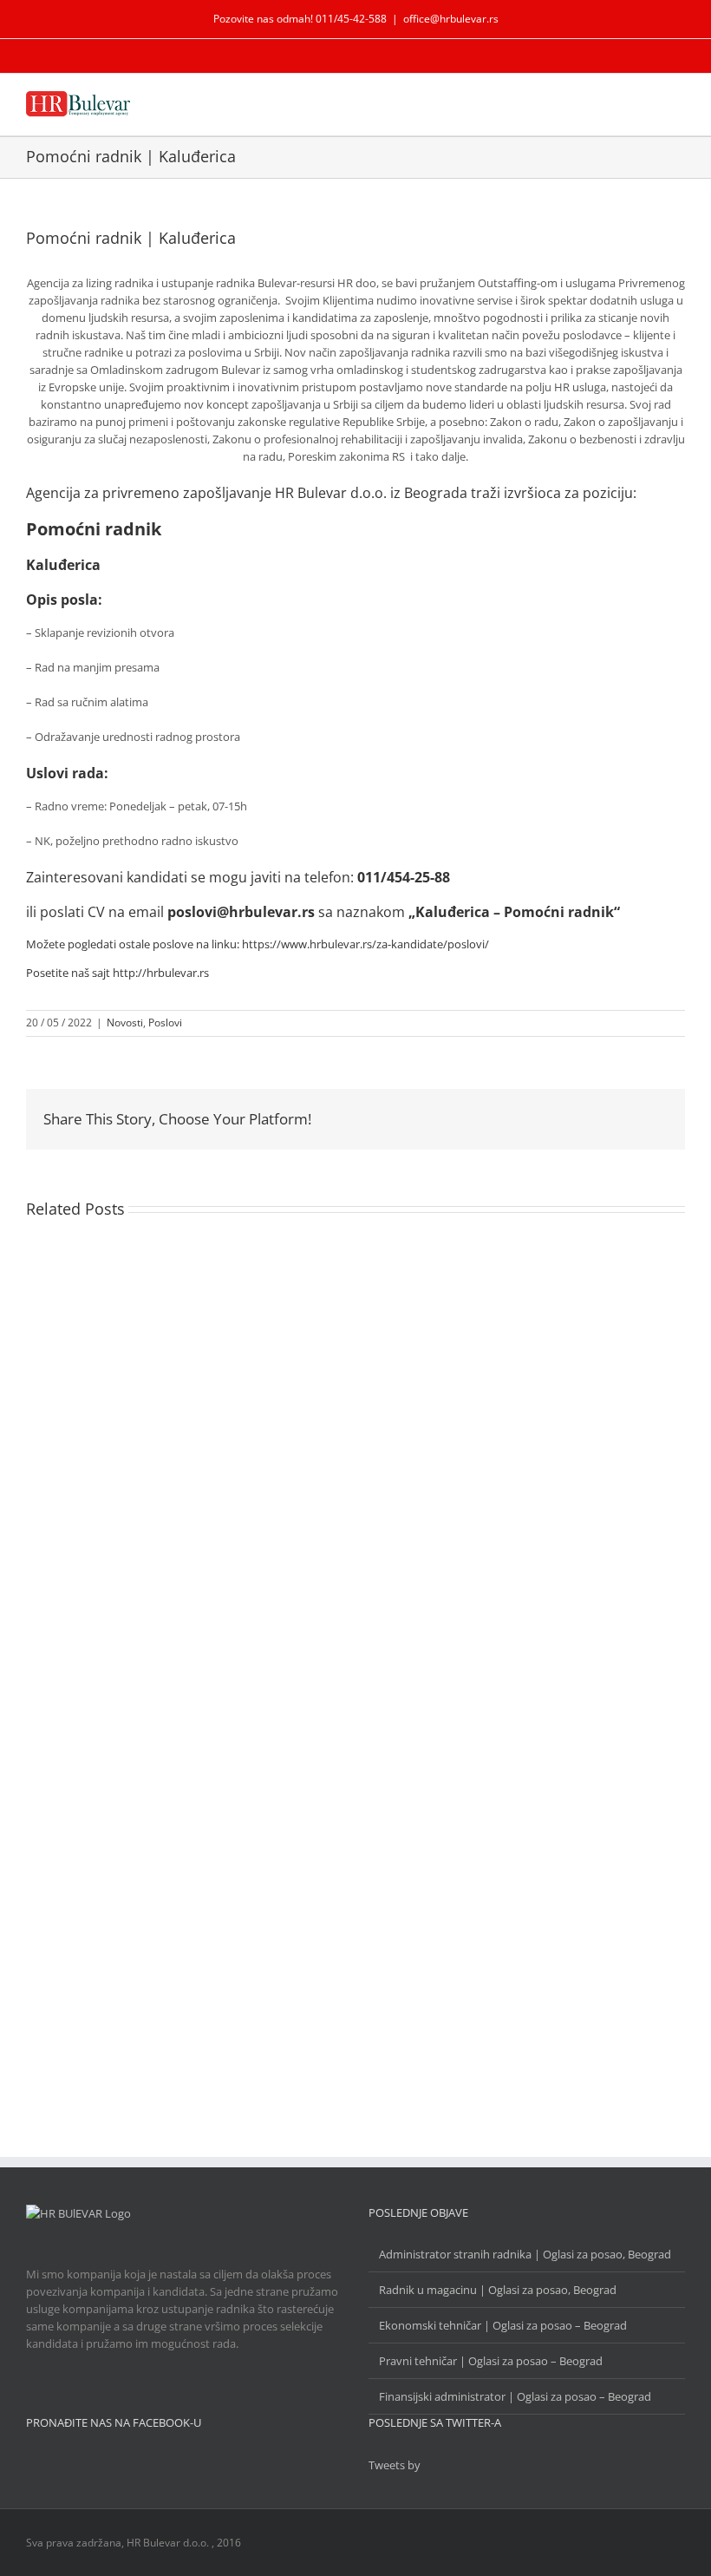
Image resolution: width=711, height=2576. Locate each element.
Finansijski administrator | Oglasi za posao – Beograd (515, 2396)
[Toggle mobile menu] (678, 104)
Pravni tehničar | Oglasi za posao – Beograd (491, 2361)
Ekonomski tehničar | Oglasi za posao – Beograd (503, 2325)
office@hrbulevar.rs (451, 19)
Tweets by (395, 2465)
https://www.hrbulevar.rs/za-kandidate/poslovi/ (365, 944)
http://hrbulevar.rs (161, 973)
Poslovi (165, 1023)
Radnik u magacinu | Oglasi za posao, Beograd (498, 2290)
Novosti (125, 1023)
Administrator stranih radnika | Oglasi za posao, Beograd (525, 2254)
